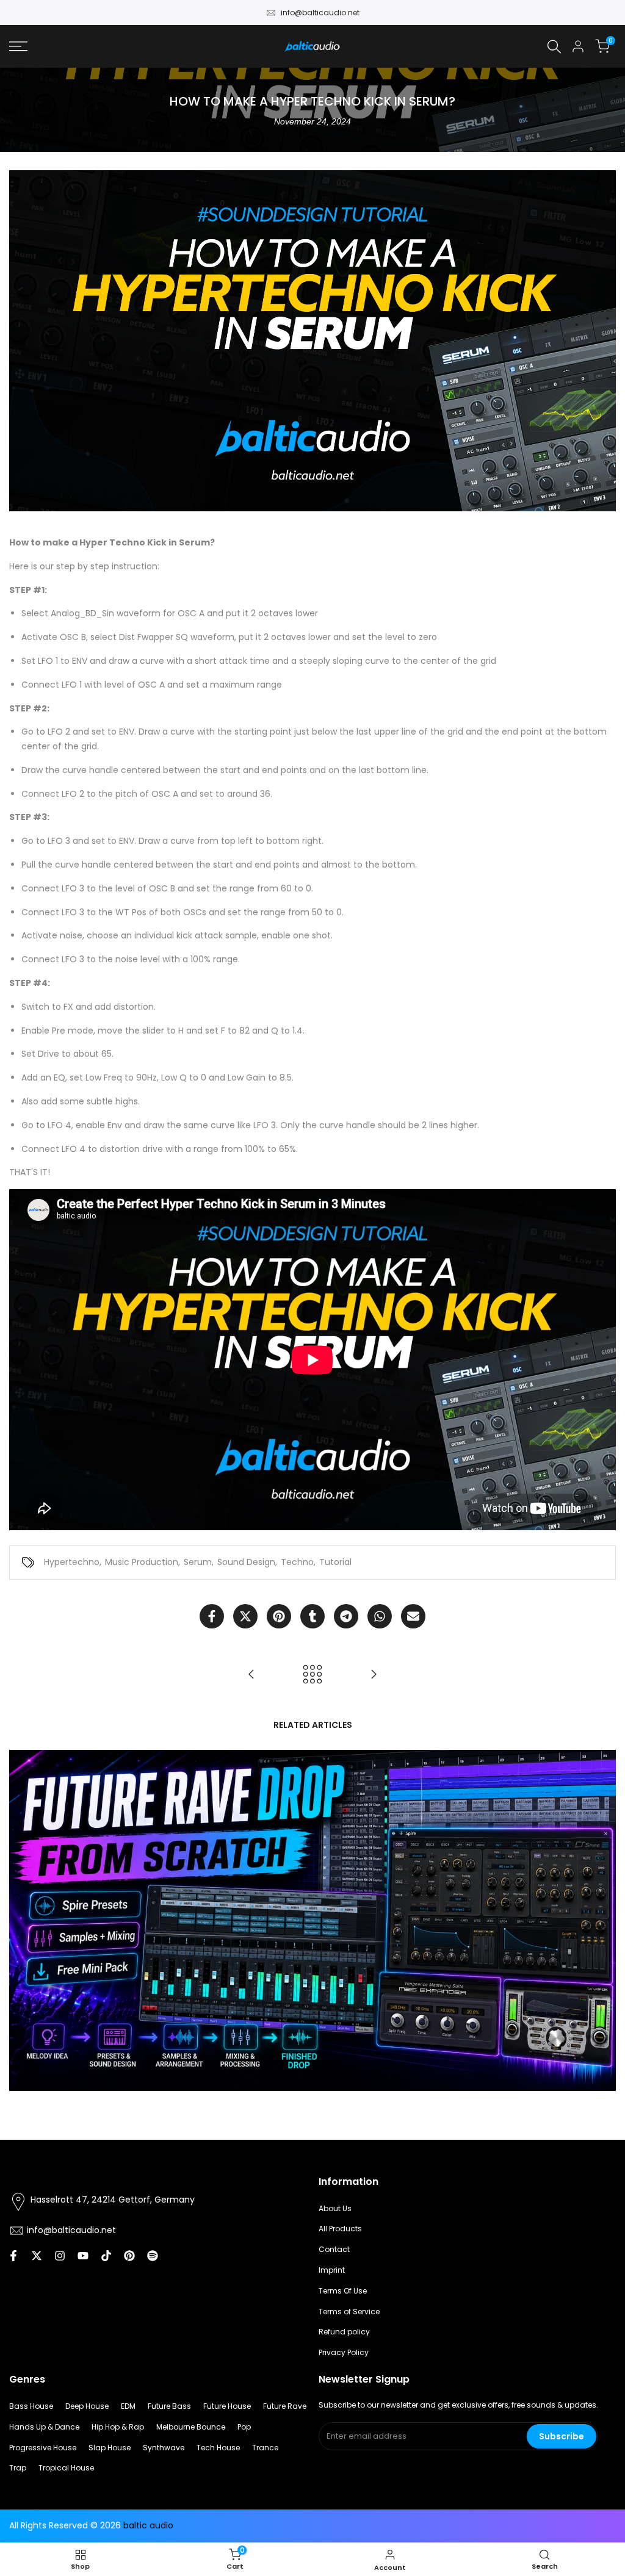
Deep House (87, 2406)
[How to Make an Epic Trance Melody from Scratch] (374, 1674)
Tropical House (66, 2468)
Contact (334, 2249)
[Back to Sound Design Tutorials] (312, 1674)
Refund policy (344, 2332)
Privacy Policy (344, 2352)
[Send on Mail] (413, 1616)
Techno (297, 1562)
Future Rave (285, 2406)
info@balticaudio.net (320, 13)
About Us (335, 2208)
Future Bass (169, 2406)
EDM (128, 2406)
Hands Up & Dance (44, 2427)
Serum (198, 1562)
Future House (227, 2406)
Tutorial (335, 1562)
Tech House (218, 2448)
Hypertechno (72, 1562)
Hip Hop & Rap (118, 2427)
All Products (340, 2229)
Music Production (142, 1562)
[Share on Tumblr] (312, 1616)
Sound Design (246, 1562)
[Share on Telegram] (346, 1616)
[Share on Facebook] (212, 1616)
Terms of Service (349, 2312)
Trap (18, 2468)
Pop (244, 2427)
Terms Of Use (343, 2291)
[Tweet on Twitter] (245, 1616)
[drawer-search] (554, 47)
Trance (265, 2448)
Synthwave (164, 2448)
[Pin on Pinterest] (279, 1616)
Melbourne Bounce (191, 2427)
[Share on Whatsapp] (380, 1616)
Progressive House (43, 2448)
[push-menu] (18, 46)
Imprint (332, 2270)
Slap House (110, 2448)
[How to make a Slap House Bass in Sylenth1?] (251, 1674)
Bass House (31, 2406)
